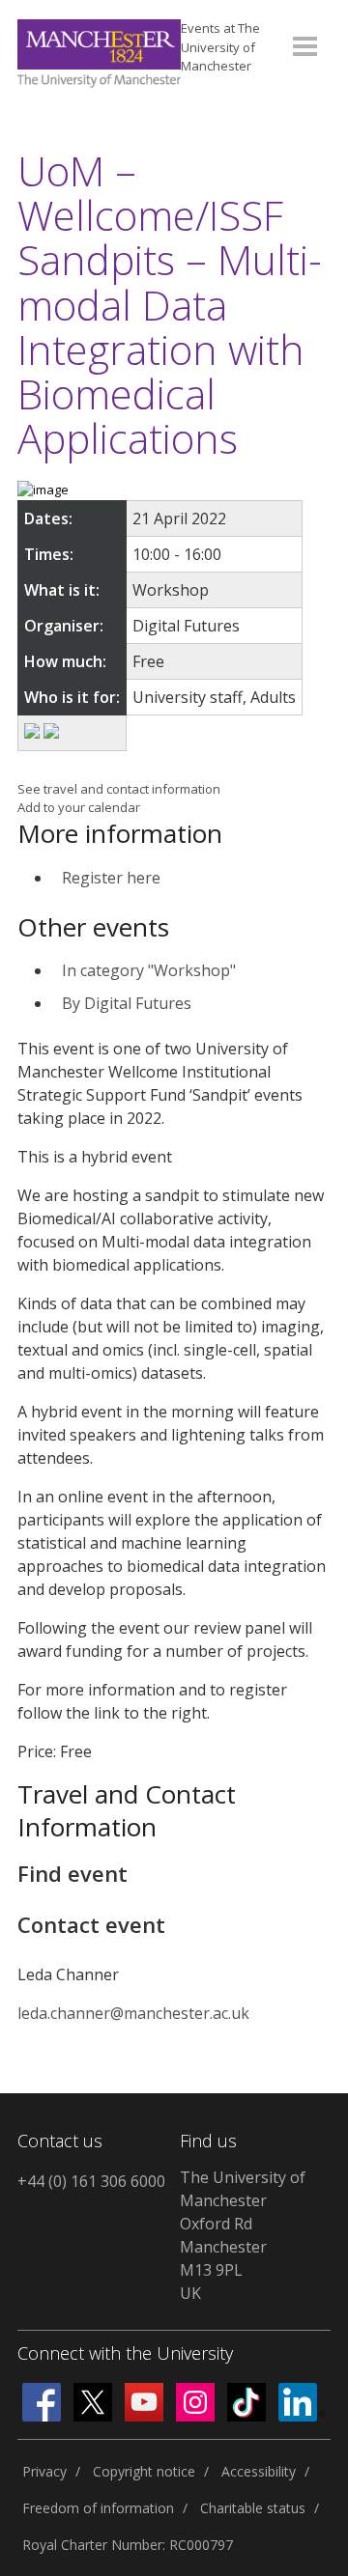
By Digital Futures (127, 1003)
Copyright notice (144, 2471)
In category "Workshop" (149, 970)
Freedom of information (98, 2508)
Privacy (44, 2471)
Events (220, 47)
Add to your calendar (79, 807)
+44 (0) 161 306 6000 (91, 2181)
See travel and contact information (119, 789)
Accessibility (259, 2471)
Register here (111, 878)
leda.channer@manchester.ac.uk (133, 2013)
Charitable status (253, 2508)
